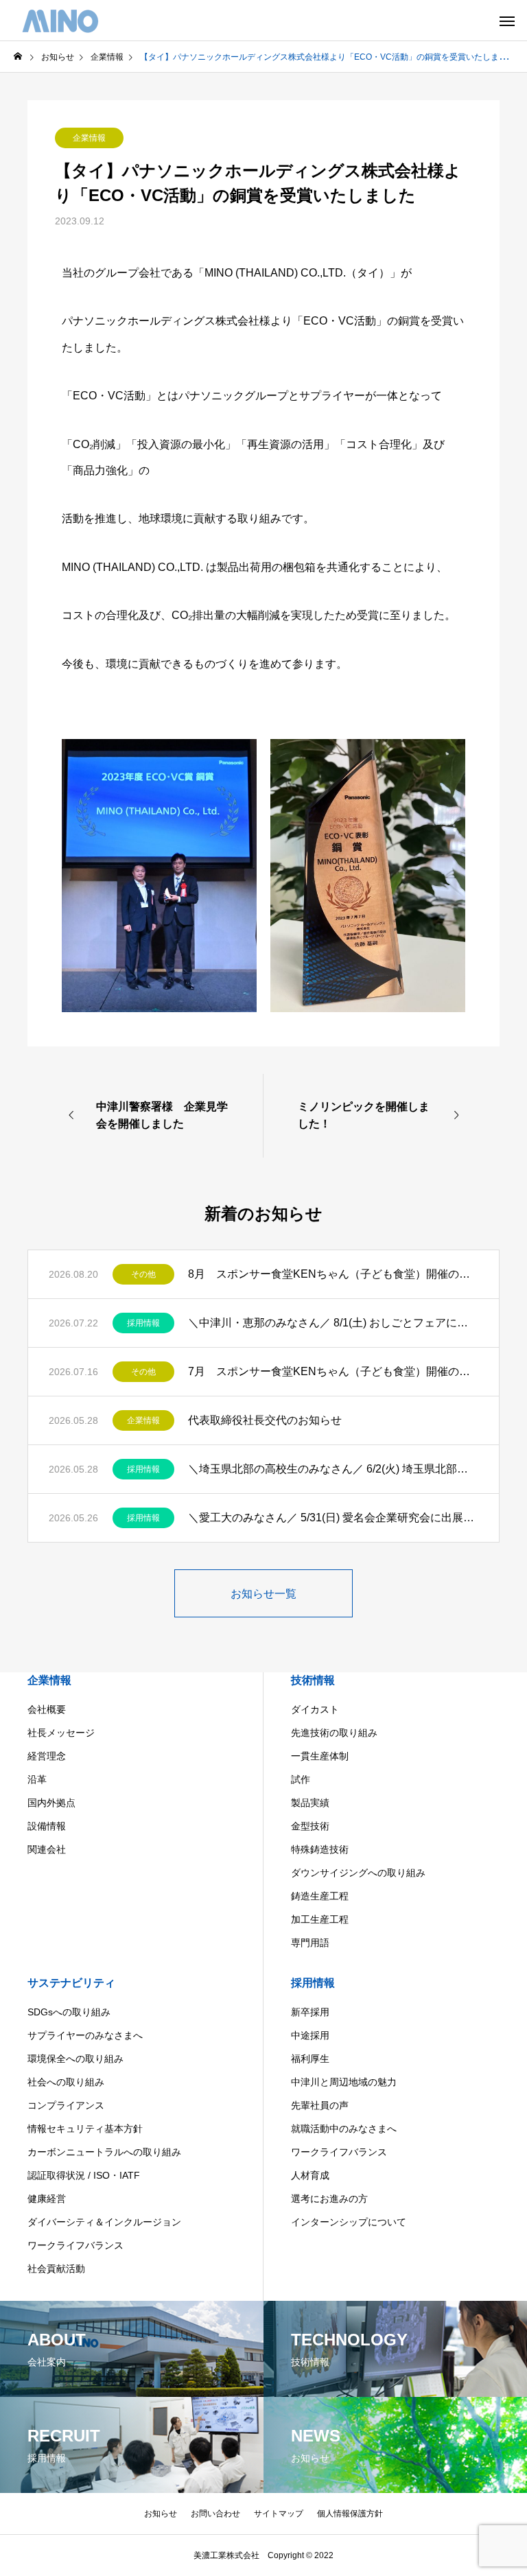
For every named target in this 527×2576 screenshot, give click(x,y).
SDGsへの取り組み (69, 2012)
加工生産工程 (320, 1919)
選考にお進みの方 (329, 2199)
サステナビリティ (71, 1983)
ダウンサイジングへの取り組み (358, 1873)
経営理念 (47, 1756)
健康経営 (47, 2199)
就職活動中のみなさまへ (344, 2129)
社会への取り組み (66, 2082)
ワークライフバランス (75, 2245)
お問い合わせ (215, 2514)
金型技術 (310, 1826)
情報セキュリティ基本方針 (85, 2129)
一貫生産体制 (320, 1756)
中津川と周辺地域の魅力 (344, 2082)
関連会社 (47, 1849)
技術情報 (313, 1680)
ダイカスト (315, 1709)
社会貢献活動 (56, 2269)
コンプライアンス (66, 2105)
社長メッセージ (61, 1733)
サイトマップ (279, 2514)
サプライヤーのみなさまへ (85, 2035)
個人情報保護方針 (350, 2514)
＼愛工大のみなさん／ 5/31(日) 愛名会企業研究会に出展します (333, 1518)
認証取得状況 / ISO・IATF (84, 2175)
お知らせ (161, 2514)
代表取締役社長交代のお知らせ (265, 1420)
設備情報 (47, 1826)
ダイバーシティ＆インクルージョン (104, 2222)
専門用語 (310, 1943)
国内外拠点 (51, 1803)
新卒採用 (310, 2012)
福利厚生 (310, 2059)
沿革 (37, 1779)
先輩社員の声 (320, 2105)
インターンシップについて (349, 2222)
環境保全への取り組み (75, 2059)
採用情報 (143, 1323)
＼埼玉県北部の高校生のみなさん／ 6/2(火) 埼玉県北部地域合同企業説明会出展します (333, 1469)
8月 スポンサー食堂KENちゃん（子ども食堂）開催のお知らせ (333, 1274)
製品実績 (310, 1803)
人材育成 (310, 2175)
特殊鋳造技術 (320, 1849)
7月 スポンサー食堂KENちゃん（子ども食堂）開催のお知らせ (333, 1371)
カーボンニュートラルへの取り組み (104, 2152)
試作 (301, 1779)
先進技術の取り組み (334, 1733)
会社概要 (47, 1709)
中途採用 (310, 2035)
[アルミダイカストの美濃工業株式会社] (60, 21)
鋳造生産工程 (320, 1896)
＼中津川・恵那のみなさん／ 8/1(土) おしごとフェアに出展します (333, 1323)
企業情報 (89, 138)
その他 (143, 1274)
